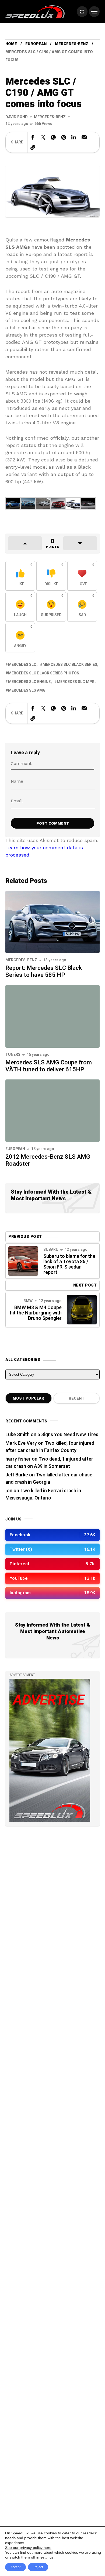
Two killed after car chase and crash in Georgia (49, 1479)
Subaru (51, 1250)
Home (11, 44)
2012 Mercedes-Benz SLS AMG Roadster (48, 1160)
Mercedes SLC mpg (76, 682)
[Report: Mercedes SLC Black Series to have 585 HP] (52, 921)
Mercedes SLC (22, 665)
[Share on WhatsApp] (53, 137)
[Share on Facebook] (33, 137)
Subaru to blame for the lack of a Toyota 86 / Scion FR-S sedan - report (69, 1264)
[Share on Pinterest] (64, 137)
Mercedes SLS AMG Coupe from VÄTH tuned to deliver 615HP (49, 1066)
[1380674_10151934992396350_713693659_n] (58, 503)
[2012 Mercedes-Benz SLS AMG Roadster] (52, 1111)
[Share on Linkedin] (74, 137)
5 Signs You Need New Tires (68, 1435)
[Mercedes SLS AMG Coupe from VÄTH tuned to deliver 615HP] (52, 1016)
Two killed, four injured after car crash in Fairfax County (50, 1447)
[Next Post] (82, 1310)
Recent (76, 1398)
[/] (82, 12)
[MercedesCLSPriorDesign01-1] (88, 503)
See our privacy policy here (28, 2548)
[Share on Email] (84, 137)
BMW (28, 1301)
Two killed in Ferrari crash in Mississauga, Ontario (43, 1494)
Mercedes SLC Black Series (70, 665)
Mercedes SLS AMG (27, 690)
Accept (15, 2567)
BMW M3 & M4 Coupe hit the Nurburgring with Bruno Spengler (36, 1313)
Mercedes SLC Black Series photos (44, 673)
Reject (38, 2567)
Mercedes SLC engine (29, 682)
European (36, 44)
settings (47, 2557)
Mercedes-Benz (72, 44)
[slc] (73, 503)
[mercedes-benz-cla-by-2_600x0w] (43, 503)
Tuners (13, 1055)
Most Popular (28, 1398)
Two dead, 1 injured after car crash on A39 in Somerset (49, 1463)
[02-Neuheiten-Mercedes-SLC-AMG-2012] (28, 503)
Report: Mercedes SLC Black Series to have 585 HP (44, 971)
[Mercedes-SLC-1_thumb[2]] (13, 503)
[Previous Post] (23, 1261)
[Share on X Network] (43, 137)
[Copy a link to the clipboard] (33, 147)
